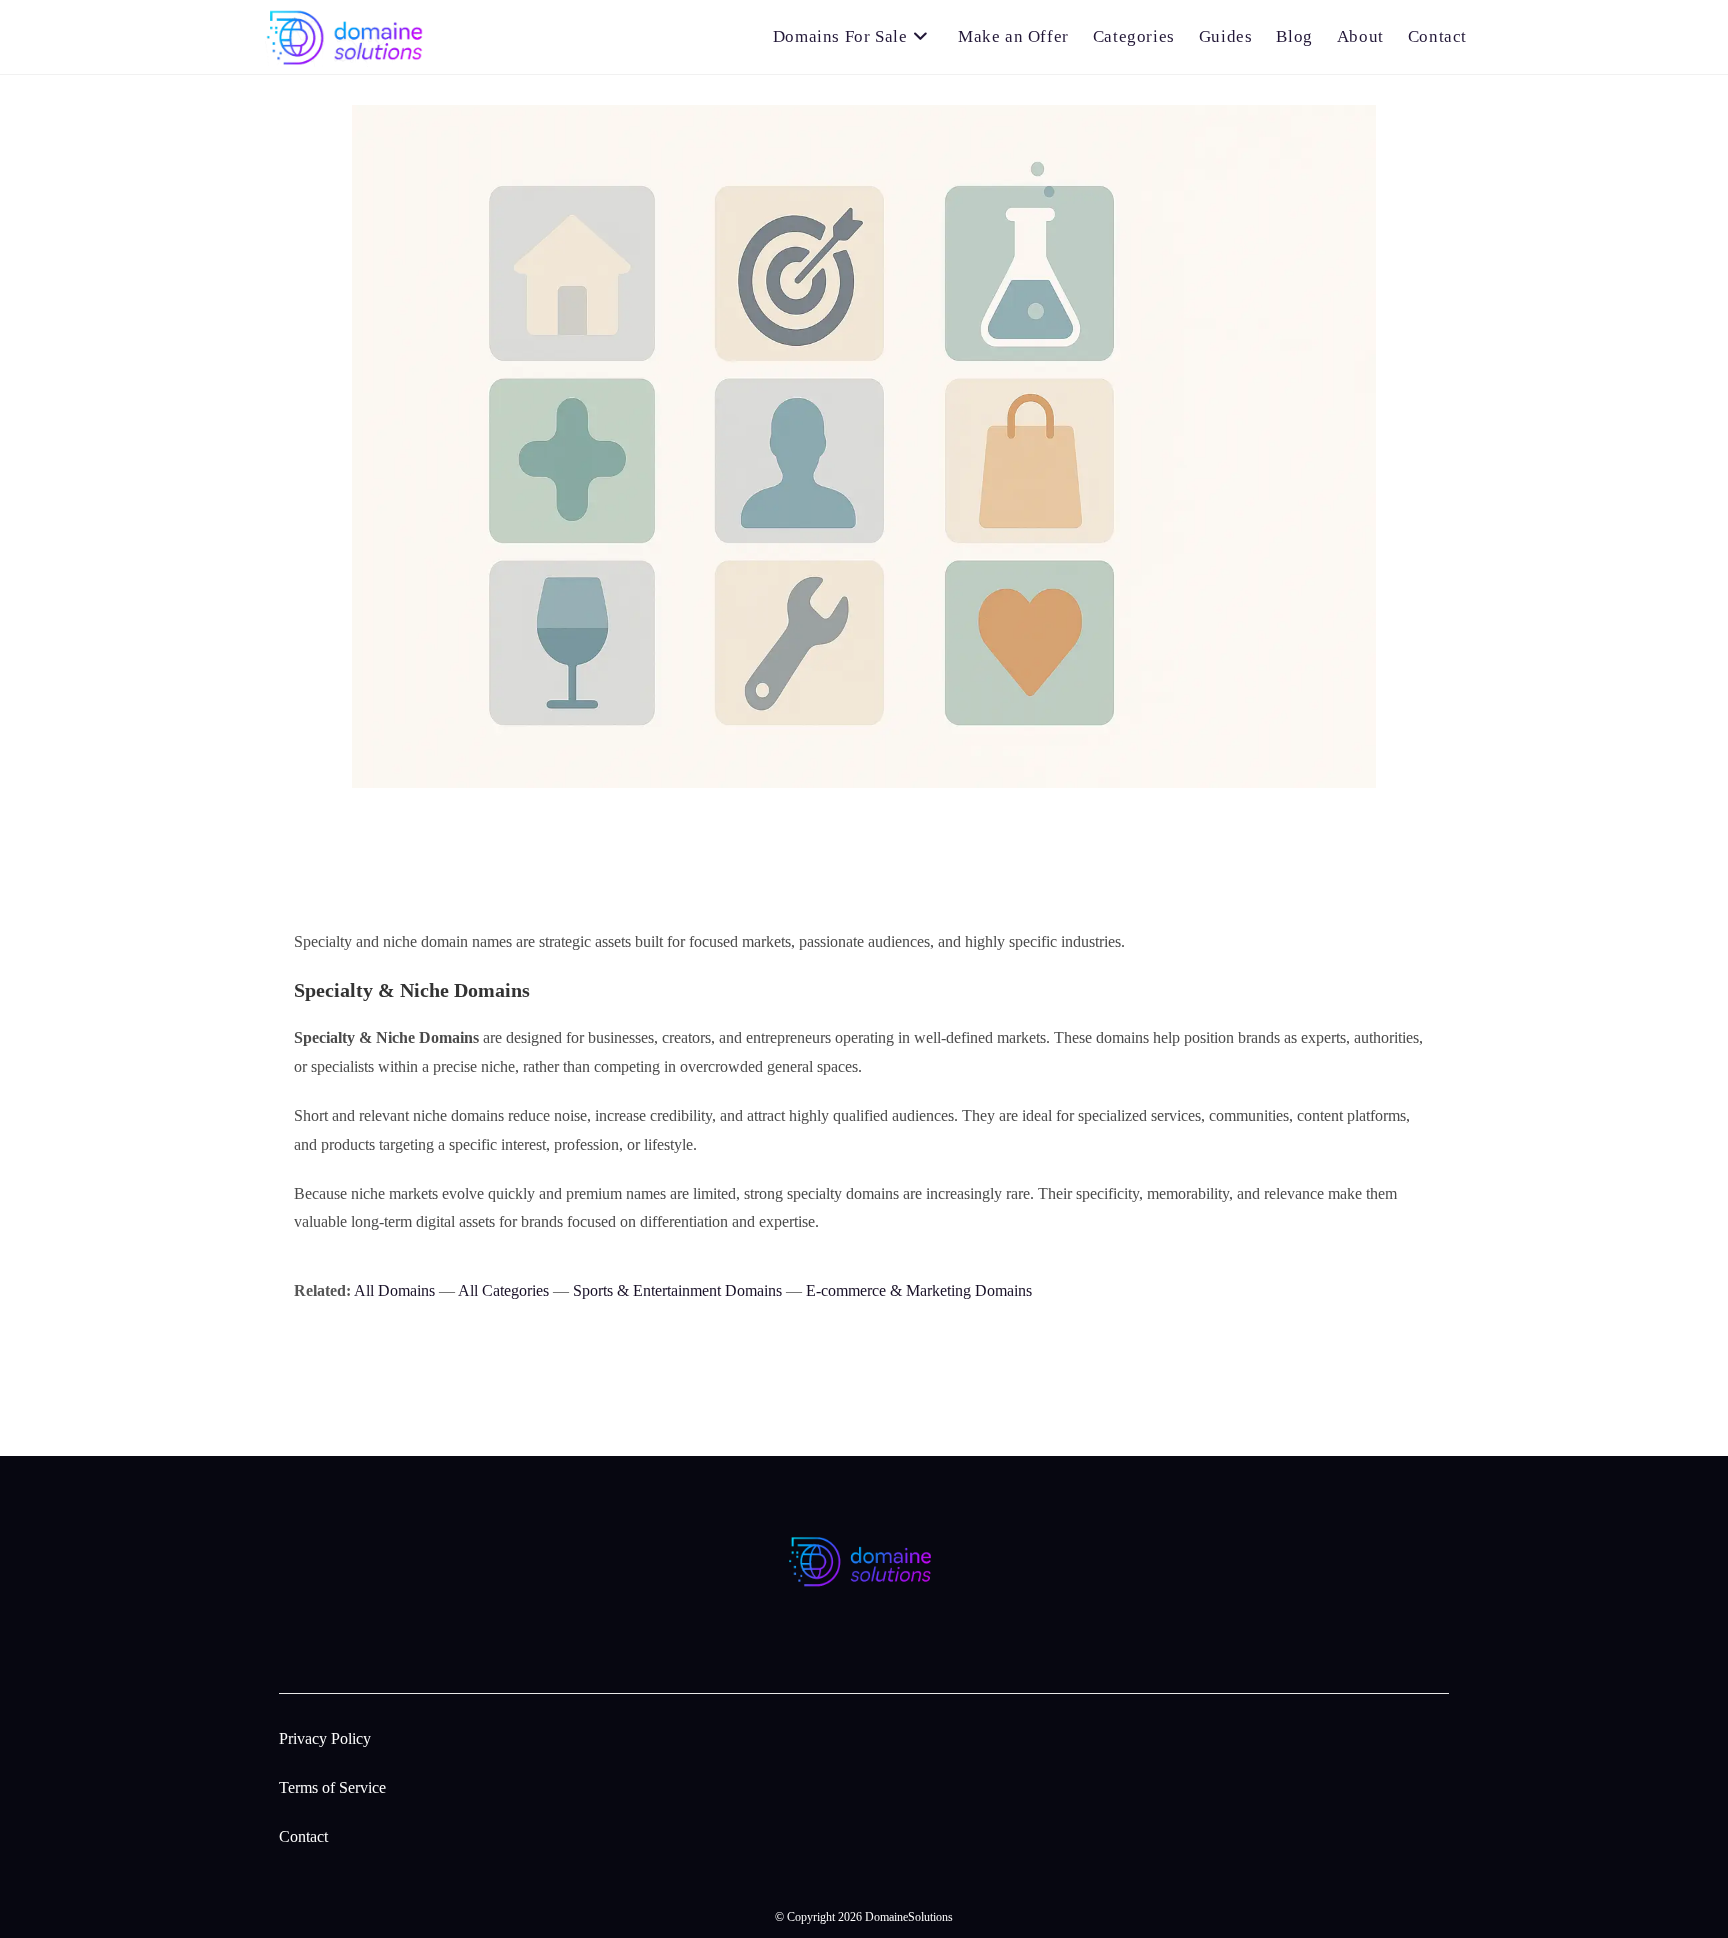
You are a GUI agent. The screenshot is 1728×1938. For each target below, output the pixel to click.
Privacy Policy (325, 1738)
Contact (303, 1836)
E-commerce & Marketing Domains (919, 1290)
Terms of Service (332, 1787)
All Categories (503, 1290)
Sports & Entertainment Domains (677, 1290)
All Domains (394, 1290)
